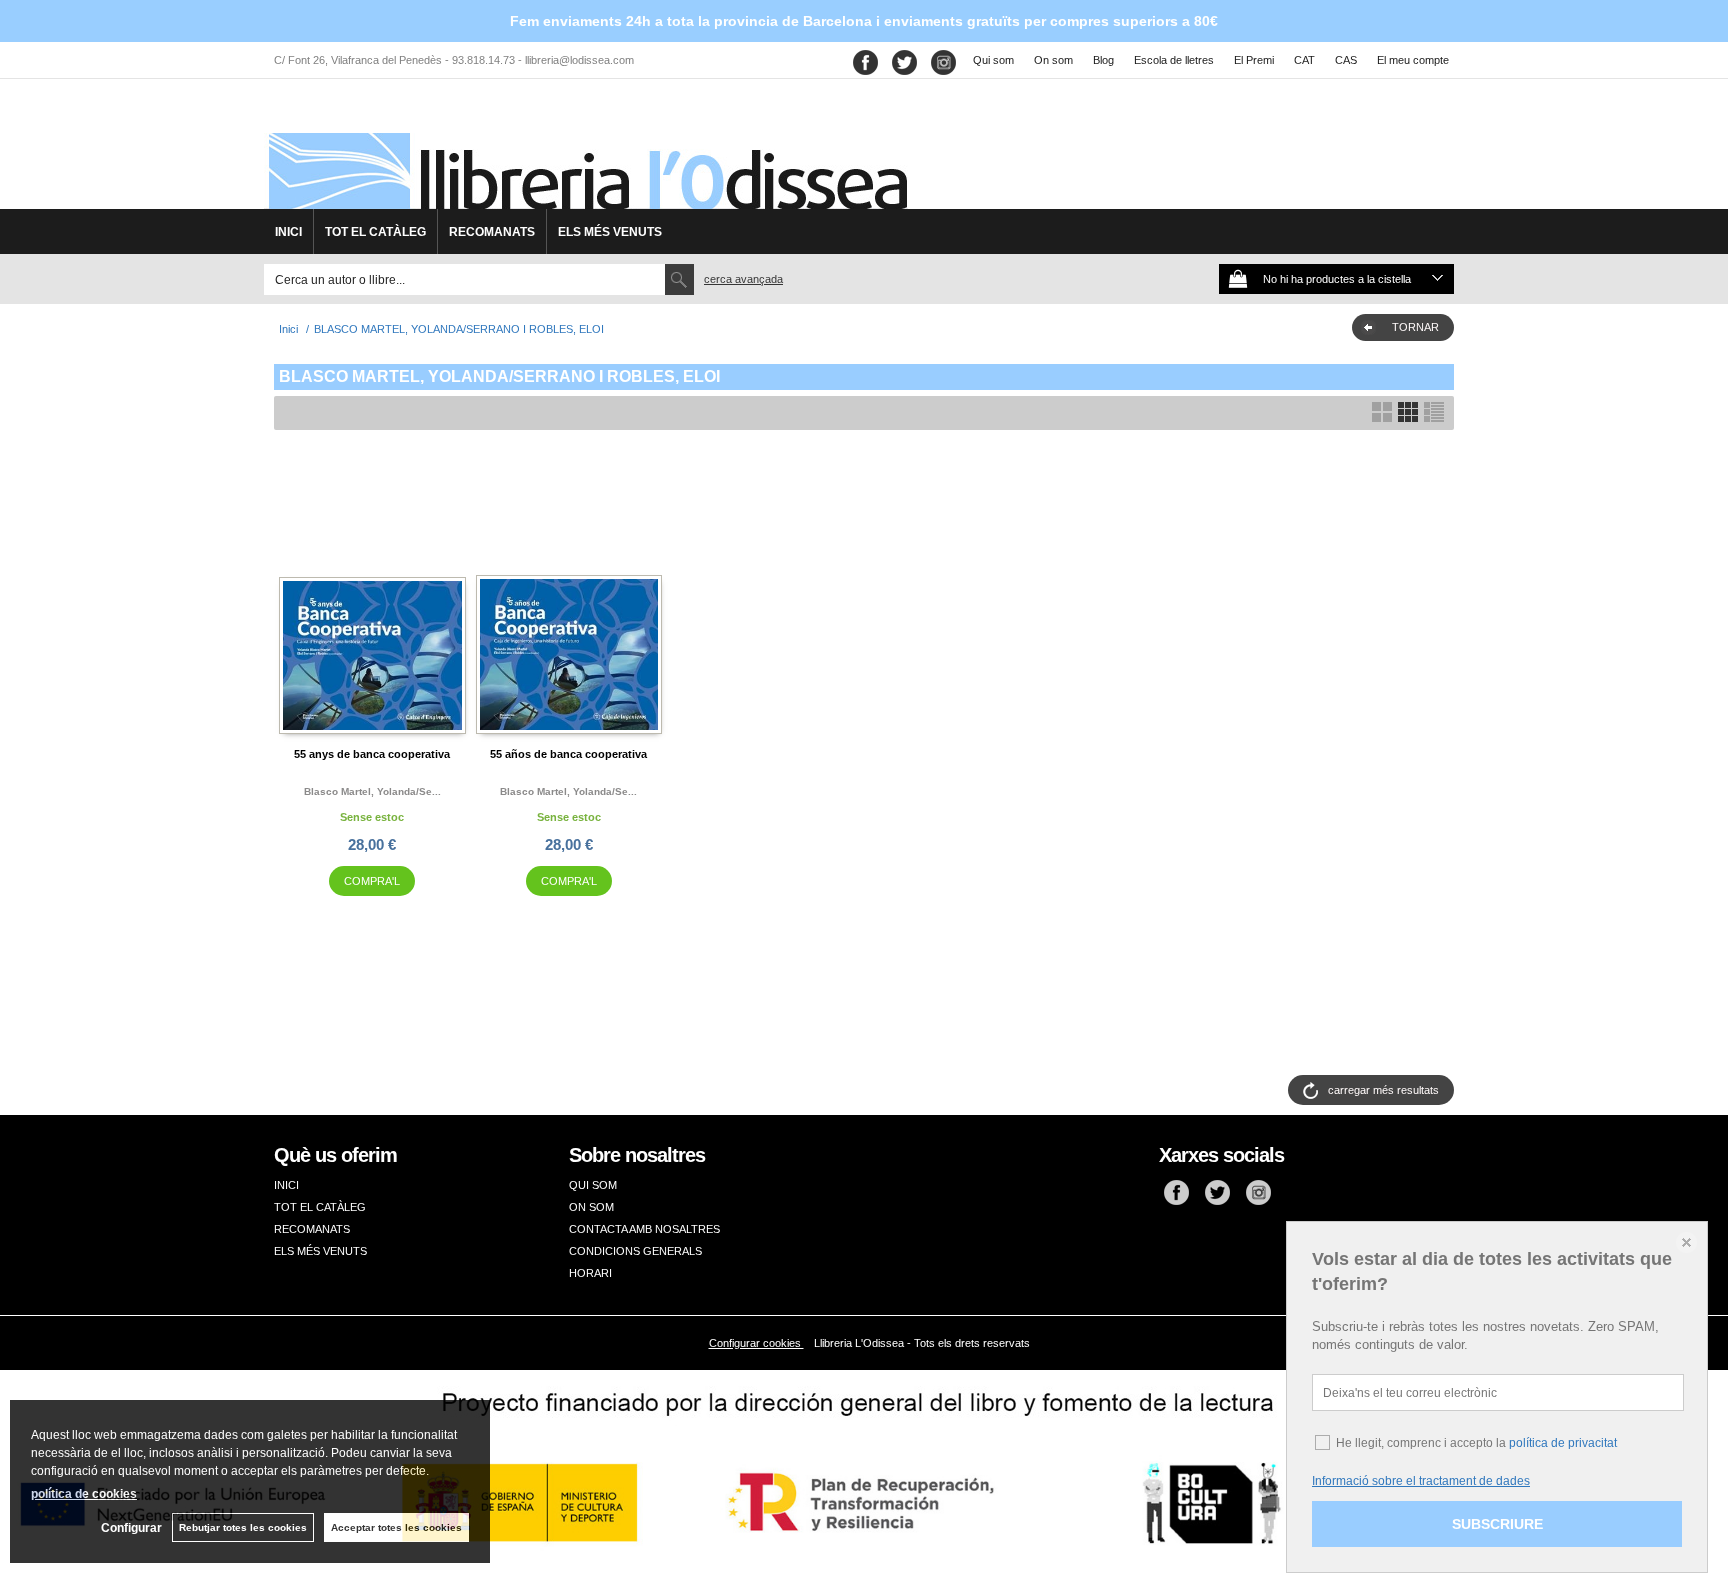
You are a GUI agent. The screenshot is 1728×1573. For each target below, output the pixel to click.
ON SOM (591, 1207)
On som (1053, 60)
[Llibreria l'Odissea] (586, 151)
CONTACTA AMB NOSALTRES (644, 1229)
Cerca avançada (743, 279)
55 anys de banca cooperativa (372, 754)
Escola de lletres (1174, 60)
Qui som (993, 60)
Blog (1103, 60)
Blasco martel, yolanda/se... (372, 791)
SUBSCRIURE (1497, 1524)
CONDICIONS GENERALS (635, 1251)
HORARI (590, 1273)
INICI (288, 232)
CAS (1346, 60)
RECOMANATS (492, 232)
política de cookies (84, 1494)
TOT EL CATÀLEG (375, 232)
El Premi (1254, 60)
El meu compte (1413, 60)
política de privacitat (1563, 1443)
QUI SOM (593, 1185)
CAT (1304, 60)
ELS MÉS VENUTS (610, 232)
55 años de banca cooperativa (568, 754)
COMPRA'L (372, 881)
